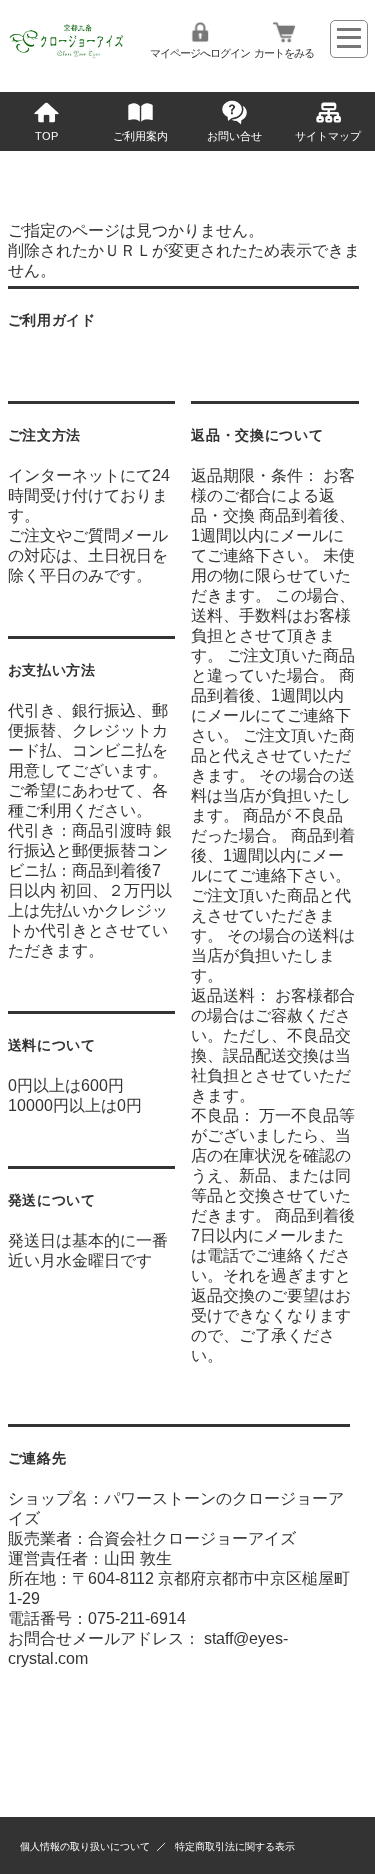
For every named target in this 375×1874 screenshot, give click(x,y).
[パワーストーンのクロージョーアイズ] (67, 56)
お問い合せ (234, 136)
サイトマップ (328, 136)
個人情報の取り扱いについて (85, 1846)
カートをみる (284, 53)
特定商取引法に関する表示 (235, 1846)
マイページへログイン (200, 53)
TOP (46, 136)
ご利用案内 (140, 136)
